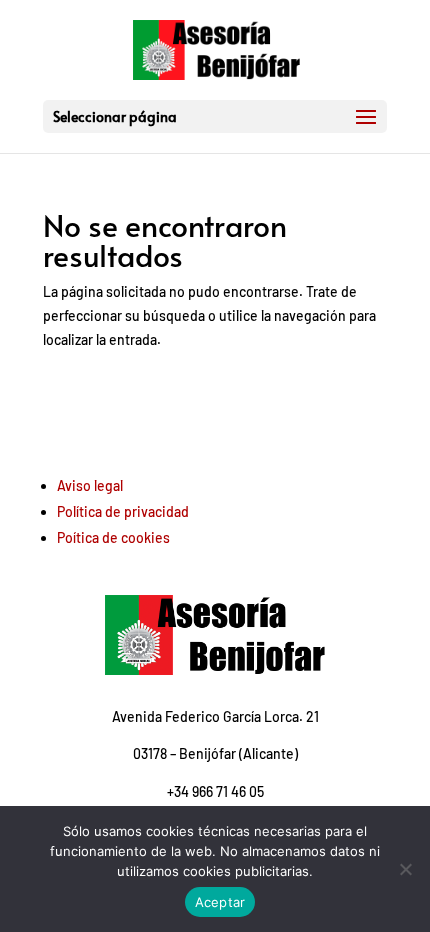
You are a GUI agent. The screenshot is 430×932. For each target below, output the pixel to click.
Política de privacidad (123, 511)
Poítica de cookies (113, 537)
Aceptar (220, 902)
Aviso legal (90, 485)
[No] (405, 869)
